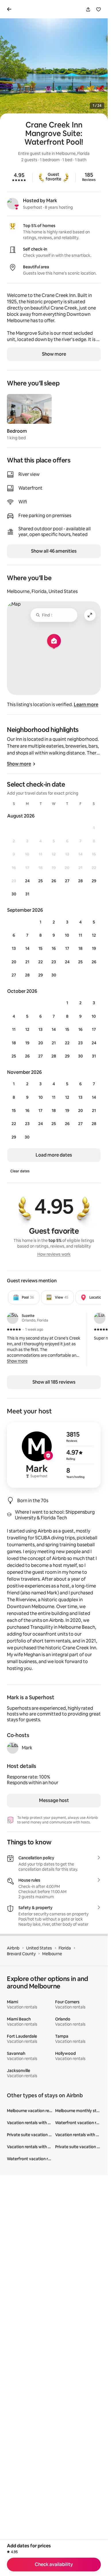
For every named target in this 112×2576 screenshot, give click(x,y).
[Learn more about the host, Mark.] (13, 1748)
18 (80, 948)
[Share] (88, 9)
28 (80, 881)
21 (27, 962)
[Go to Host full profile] (54, 1455)
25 (40, 881)
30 (14, 894)
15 (40, 948)
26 (54, 881)
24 (27, 881)
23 (54, 962)
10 (67, 935)
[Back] (10, 9)
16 (54, 948)
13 (14, 948)
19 (94, 948)
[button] (17, 1361)
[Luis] (100, 1318)
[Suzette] (13, 1318)
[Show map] (54, 648)
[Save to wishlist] (99, 9)
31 (27, 894)
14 (27, 948)
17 (67, 948)
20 (14, 962)
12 (94, 935)
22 (40, 962)
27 (67, 881)
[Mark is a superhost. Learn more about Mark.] (13, 204)
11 (80, 935)
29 (94, 881)
